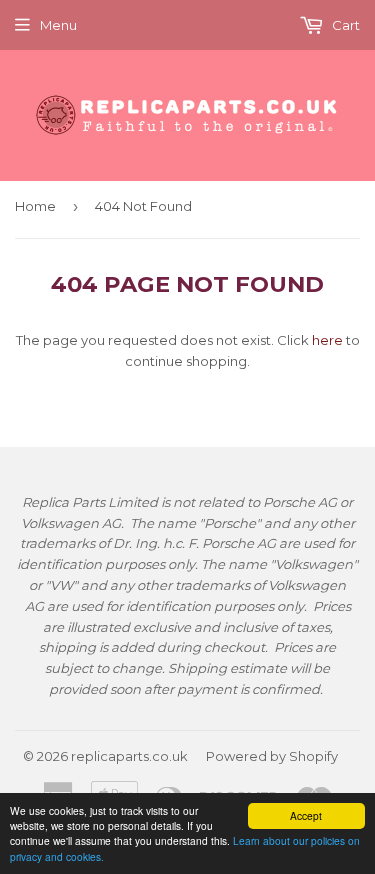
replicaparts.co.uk (129, 756)
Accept (306, 815)
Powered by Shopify (272, 756)
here (327, 340)
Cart (344, 25)
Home (35, 206)
